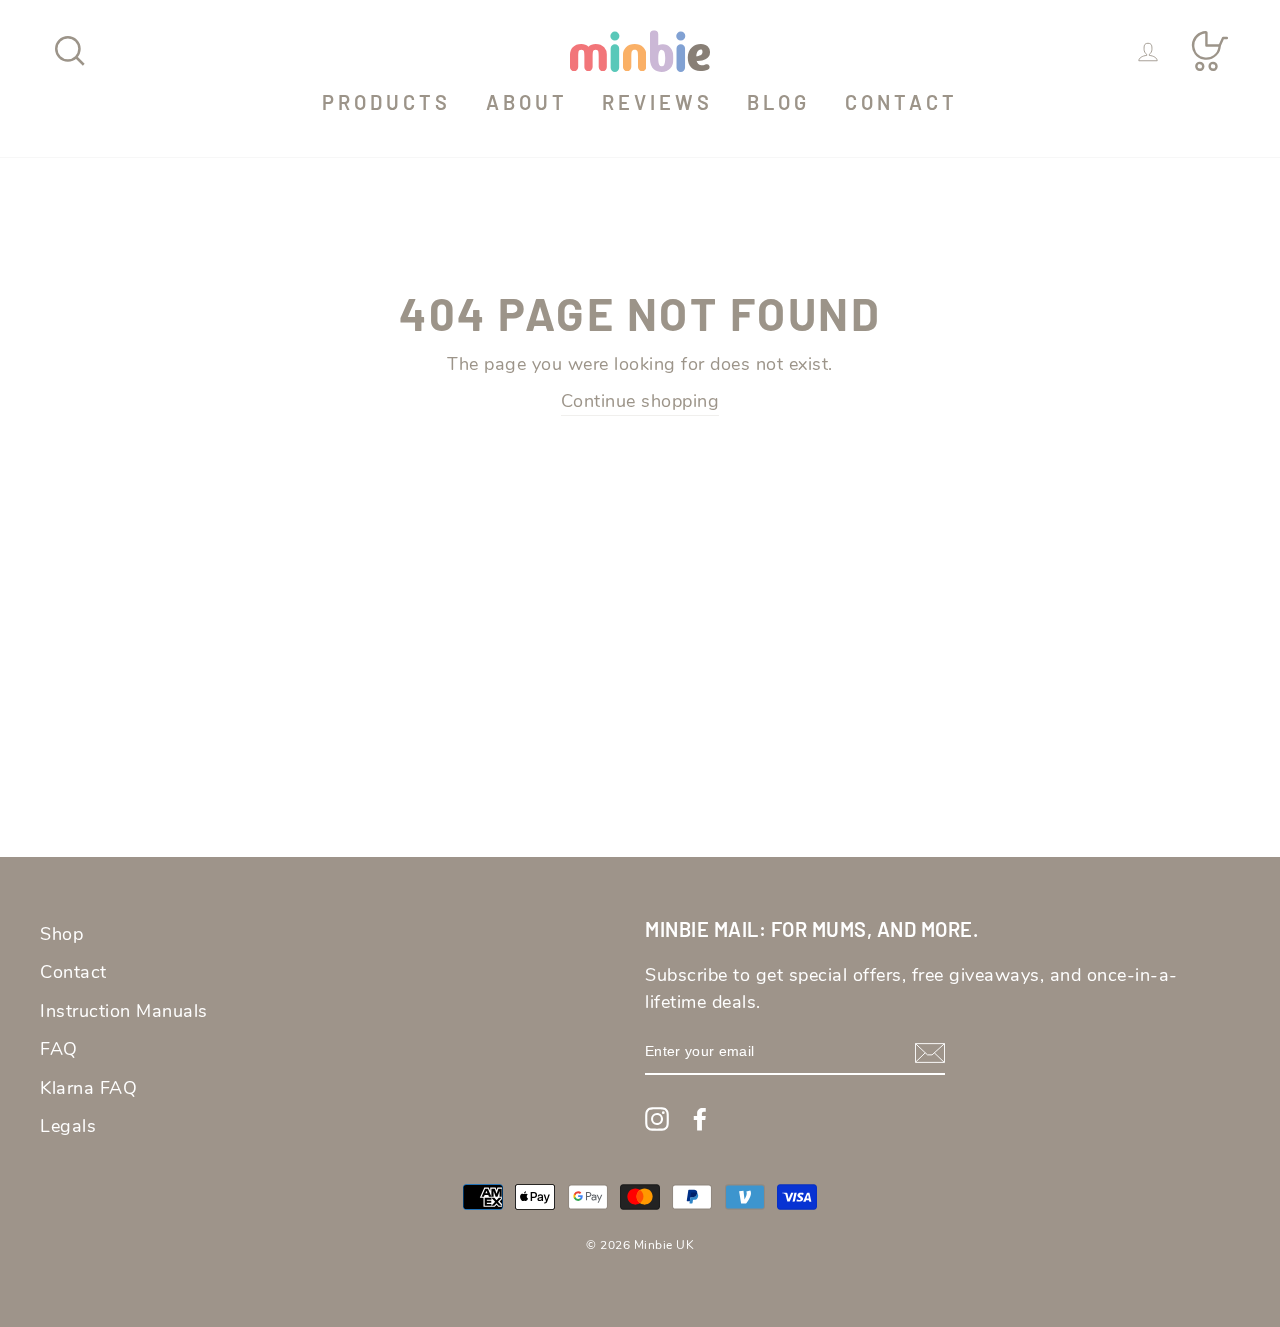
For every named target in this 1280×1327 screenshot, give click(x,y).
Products (386, 102)
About (527, 102)
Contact (901, 102)
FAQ (59, 1049)
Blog (778, 102)
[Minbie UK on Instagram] (657, 1118)
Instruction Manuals (124, 1011)
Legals (68, 1126)
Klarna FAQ (88, 1088)
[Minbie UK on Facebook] (700, 1118)
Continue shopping (640, 401)
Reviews (657, 102)
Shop (61, 934)
